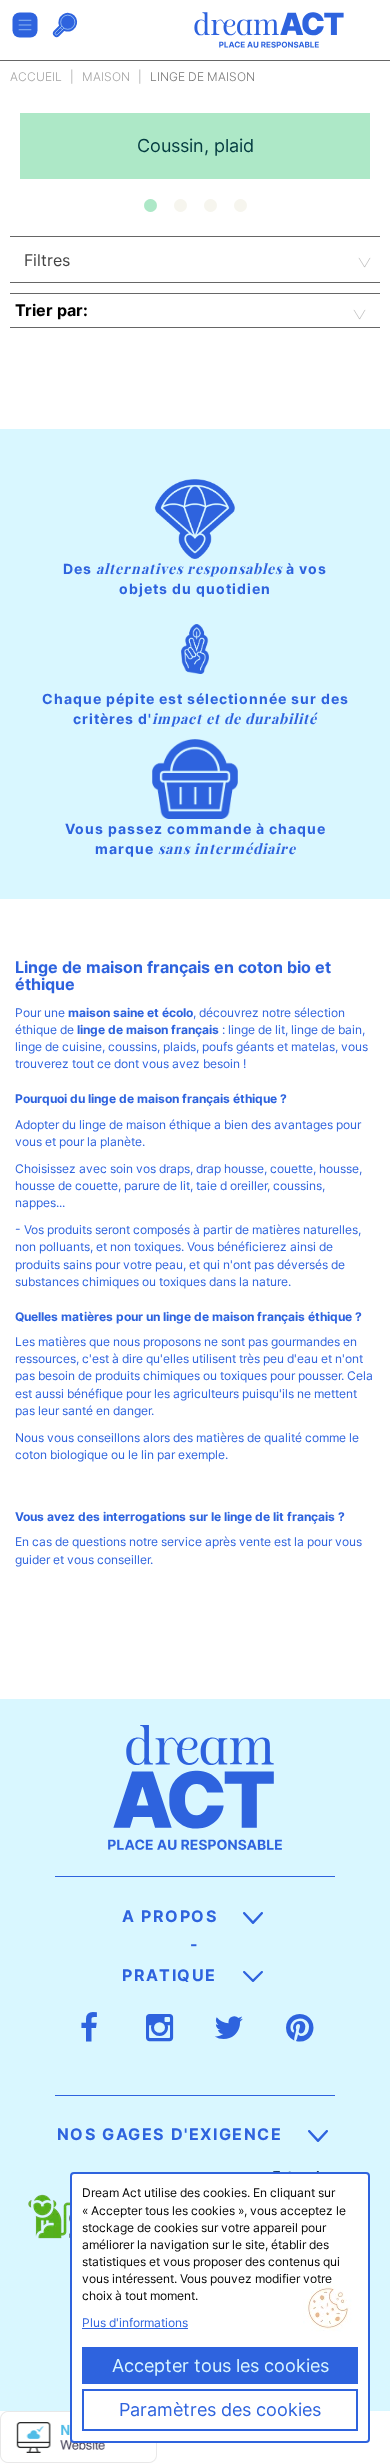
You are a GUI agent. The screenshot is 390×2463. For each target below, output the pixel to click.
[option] (195, 146)
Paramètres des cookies (220, 2409)
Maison (106, 76)
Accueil (36, 76)
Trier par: (51, 310)
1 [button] (150, 206)
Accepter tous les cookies (220, 2365)
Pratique (172, 1975)
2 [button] (180, 206)
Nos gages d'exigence (173, 2134)
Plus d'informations (135, 2322)
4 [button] (240, 206)
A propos (172, 1916)
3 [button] (210, 206)
